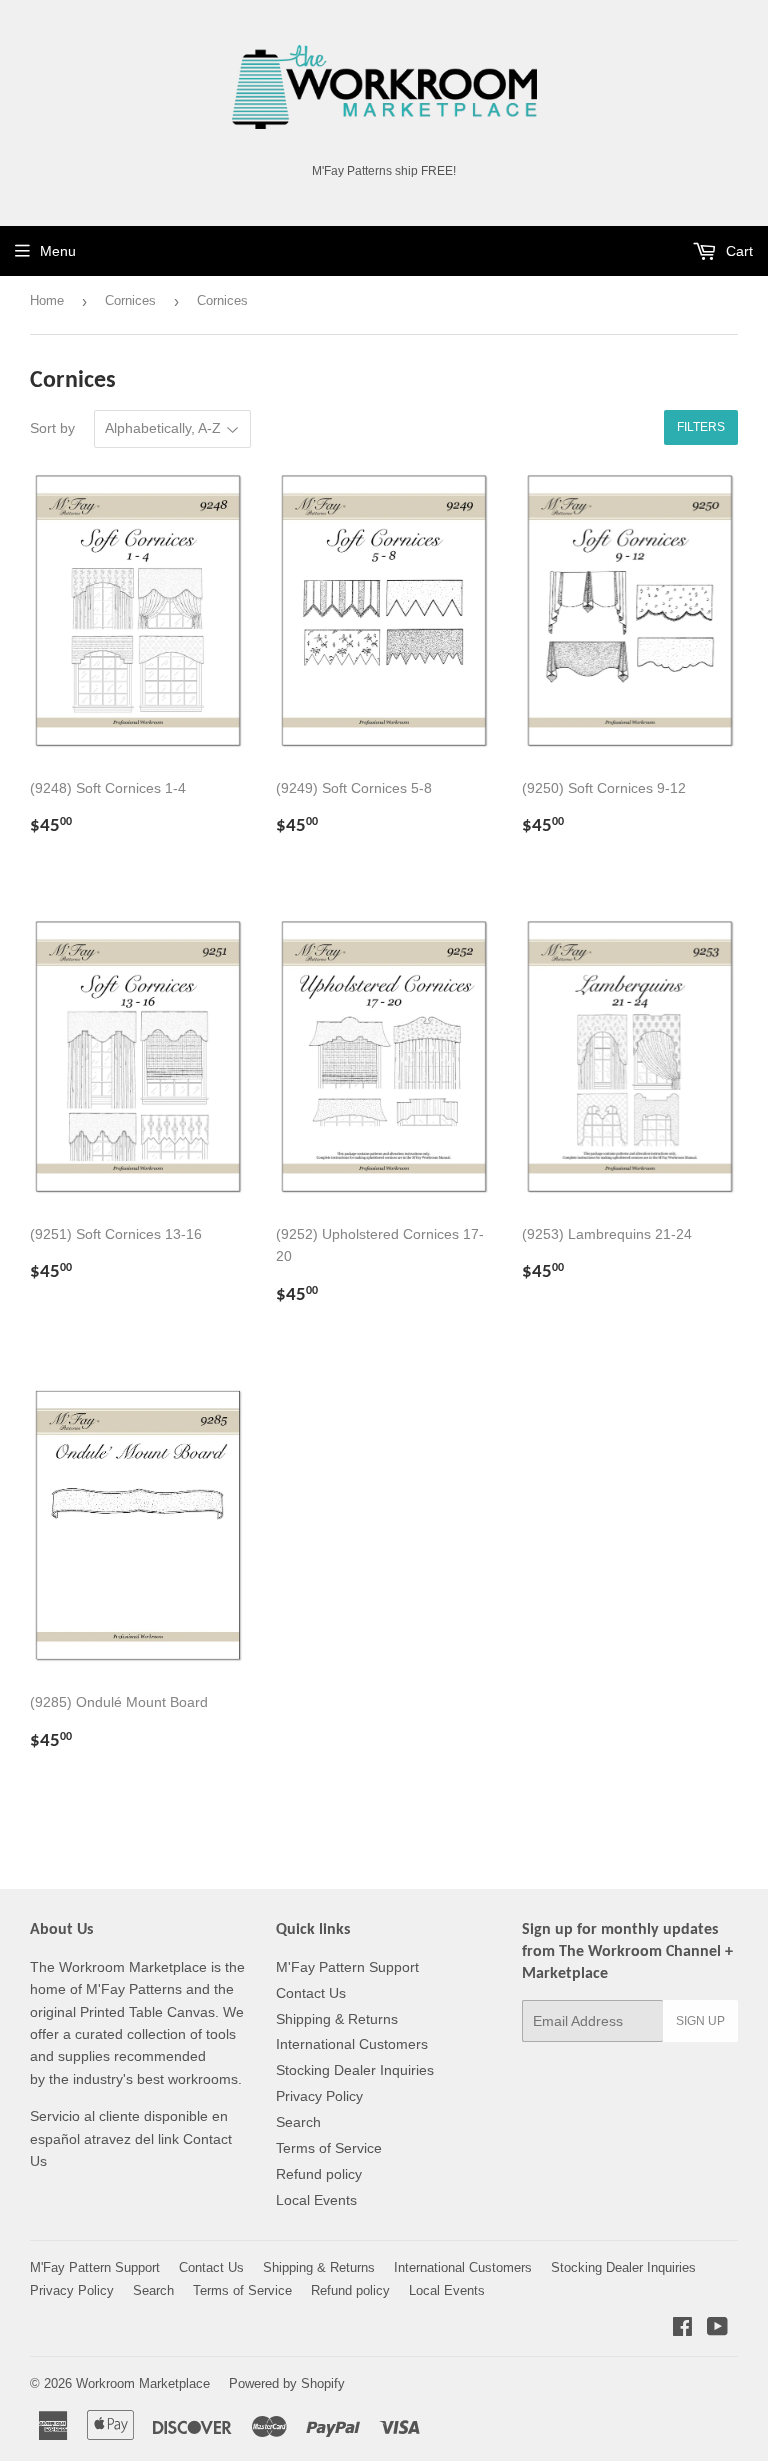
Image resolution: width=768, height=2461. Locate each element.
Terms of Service (329, 2148)
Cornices (130, 300)
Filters (701, 427)
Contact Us (311, 1993)
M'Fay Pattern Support (347, 1967)
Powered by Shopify (287, 2383)
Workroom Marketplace (143, 2383)
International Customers (352, 2044)
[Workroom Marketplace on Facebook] (682, 2329)
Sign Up (700, 2021)
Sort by (52, 428)
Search (298, 2122)
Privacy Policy (319, 2096)
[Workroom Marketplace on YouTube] (717, 2329)
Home (47, 300)
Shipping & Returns (337, 2019)
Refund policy (319, 2174)
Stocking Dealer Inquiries (355, 2070)
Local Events (316, 2200)
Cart (737, 251)
